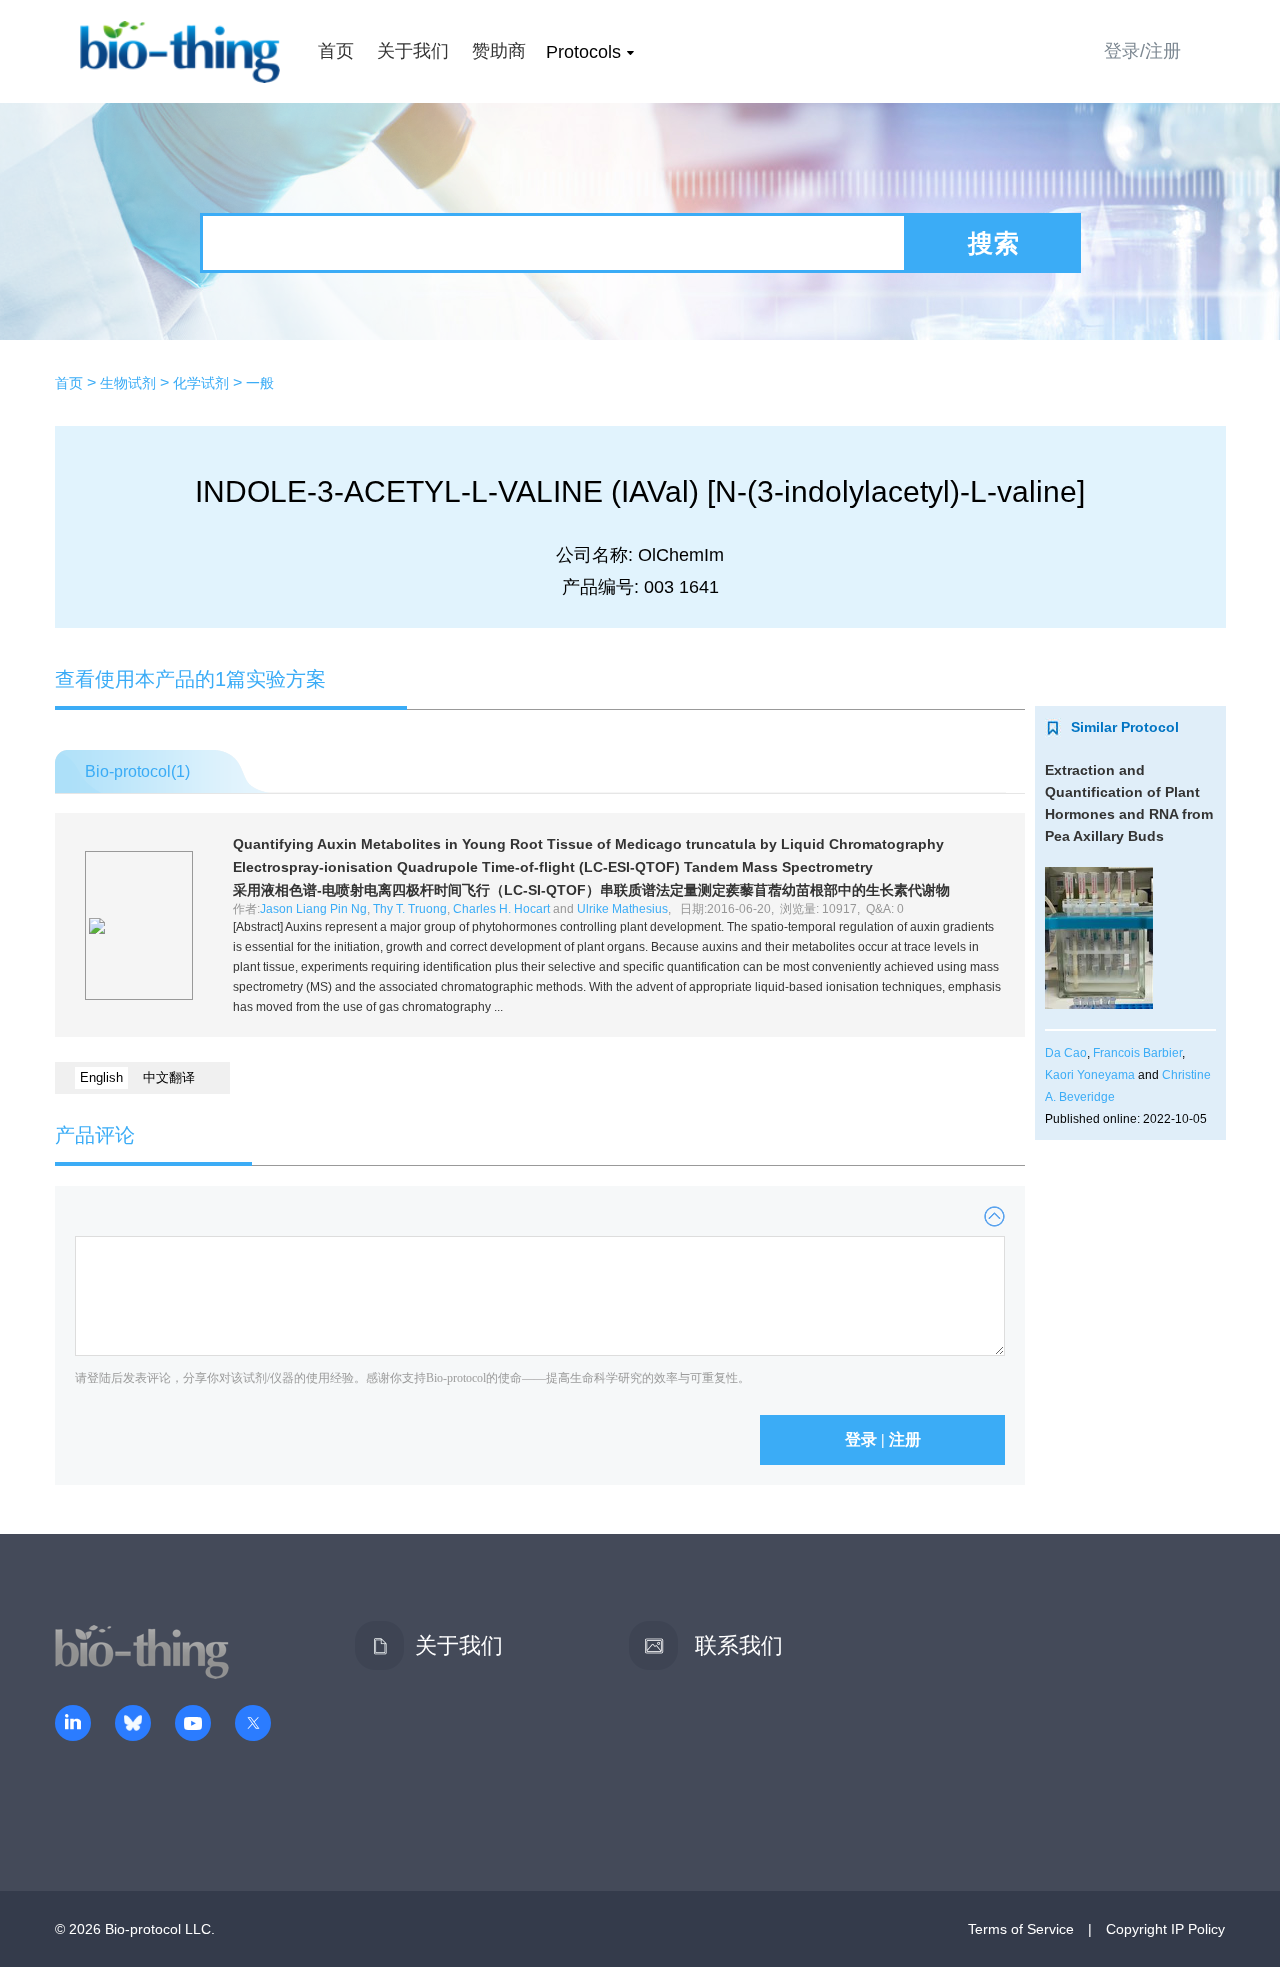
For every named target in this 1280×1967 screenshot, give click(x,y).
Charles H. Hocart (501, 909)
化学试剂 (201, 383)
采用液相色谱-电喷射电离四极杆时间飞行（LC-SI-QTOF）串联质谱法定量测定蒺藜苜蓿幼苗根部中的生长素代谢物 (591, 890)
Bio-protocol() (137, 771)
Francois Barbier (1137, 1053)
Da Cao (1066, 1053)
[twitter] (253, 1725)
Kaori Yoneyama (1090, 1075)
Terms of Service (1021, 1929)
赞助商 (499, 51)
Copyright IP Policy (1165, 1929)
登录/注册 (1142, 51)
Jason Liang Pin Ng (313, 909)
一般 (260, 383)
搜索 (994, 243)
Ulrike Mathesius (622, 909)
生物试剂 (128, 383)
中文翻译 (169, 1077)
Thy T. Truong (410, 909)
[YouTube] (193, 1725)
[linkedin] (73, 1725)
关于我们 (413, 51)
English (101, 1077)
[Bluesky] (133, 1725)
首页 (336, 51)
